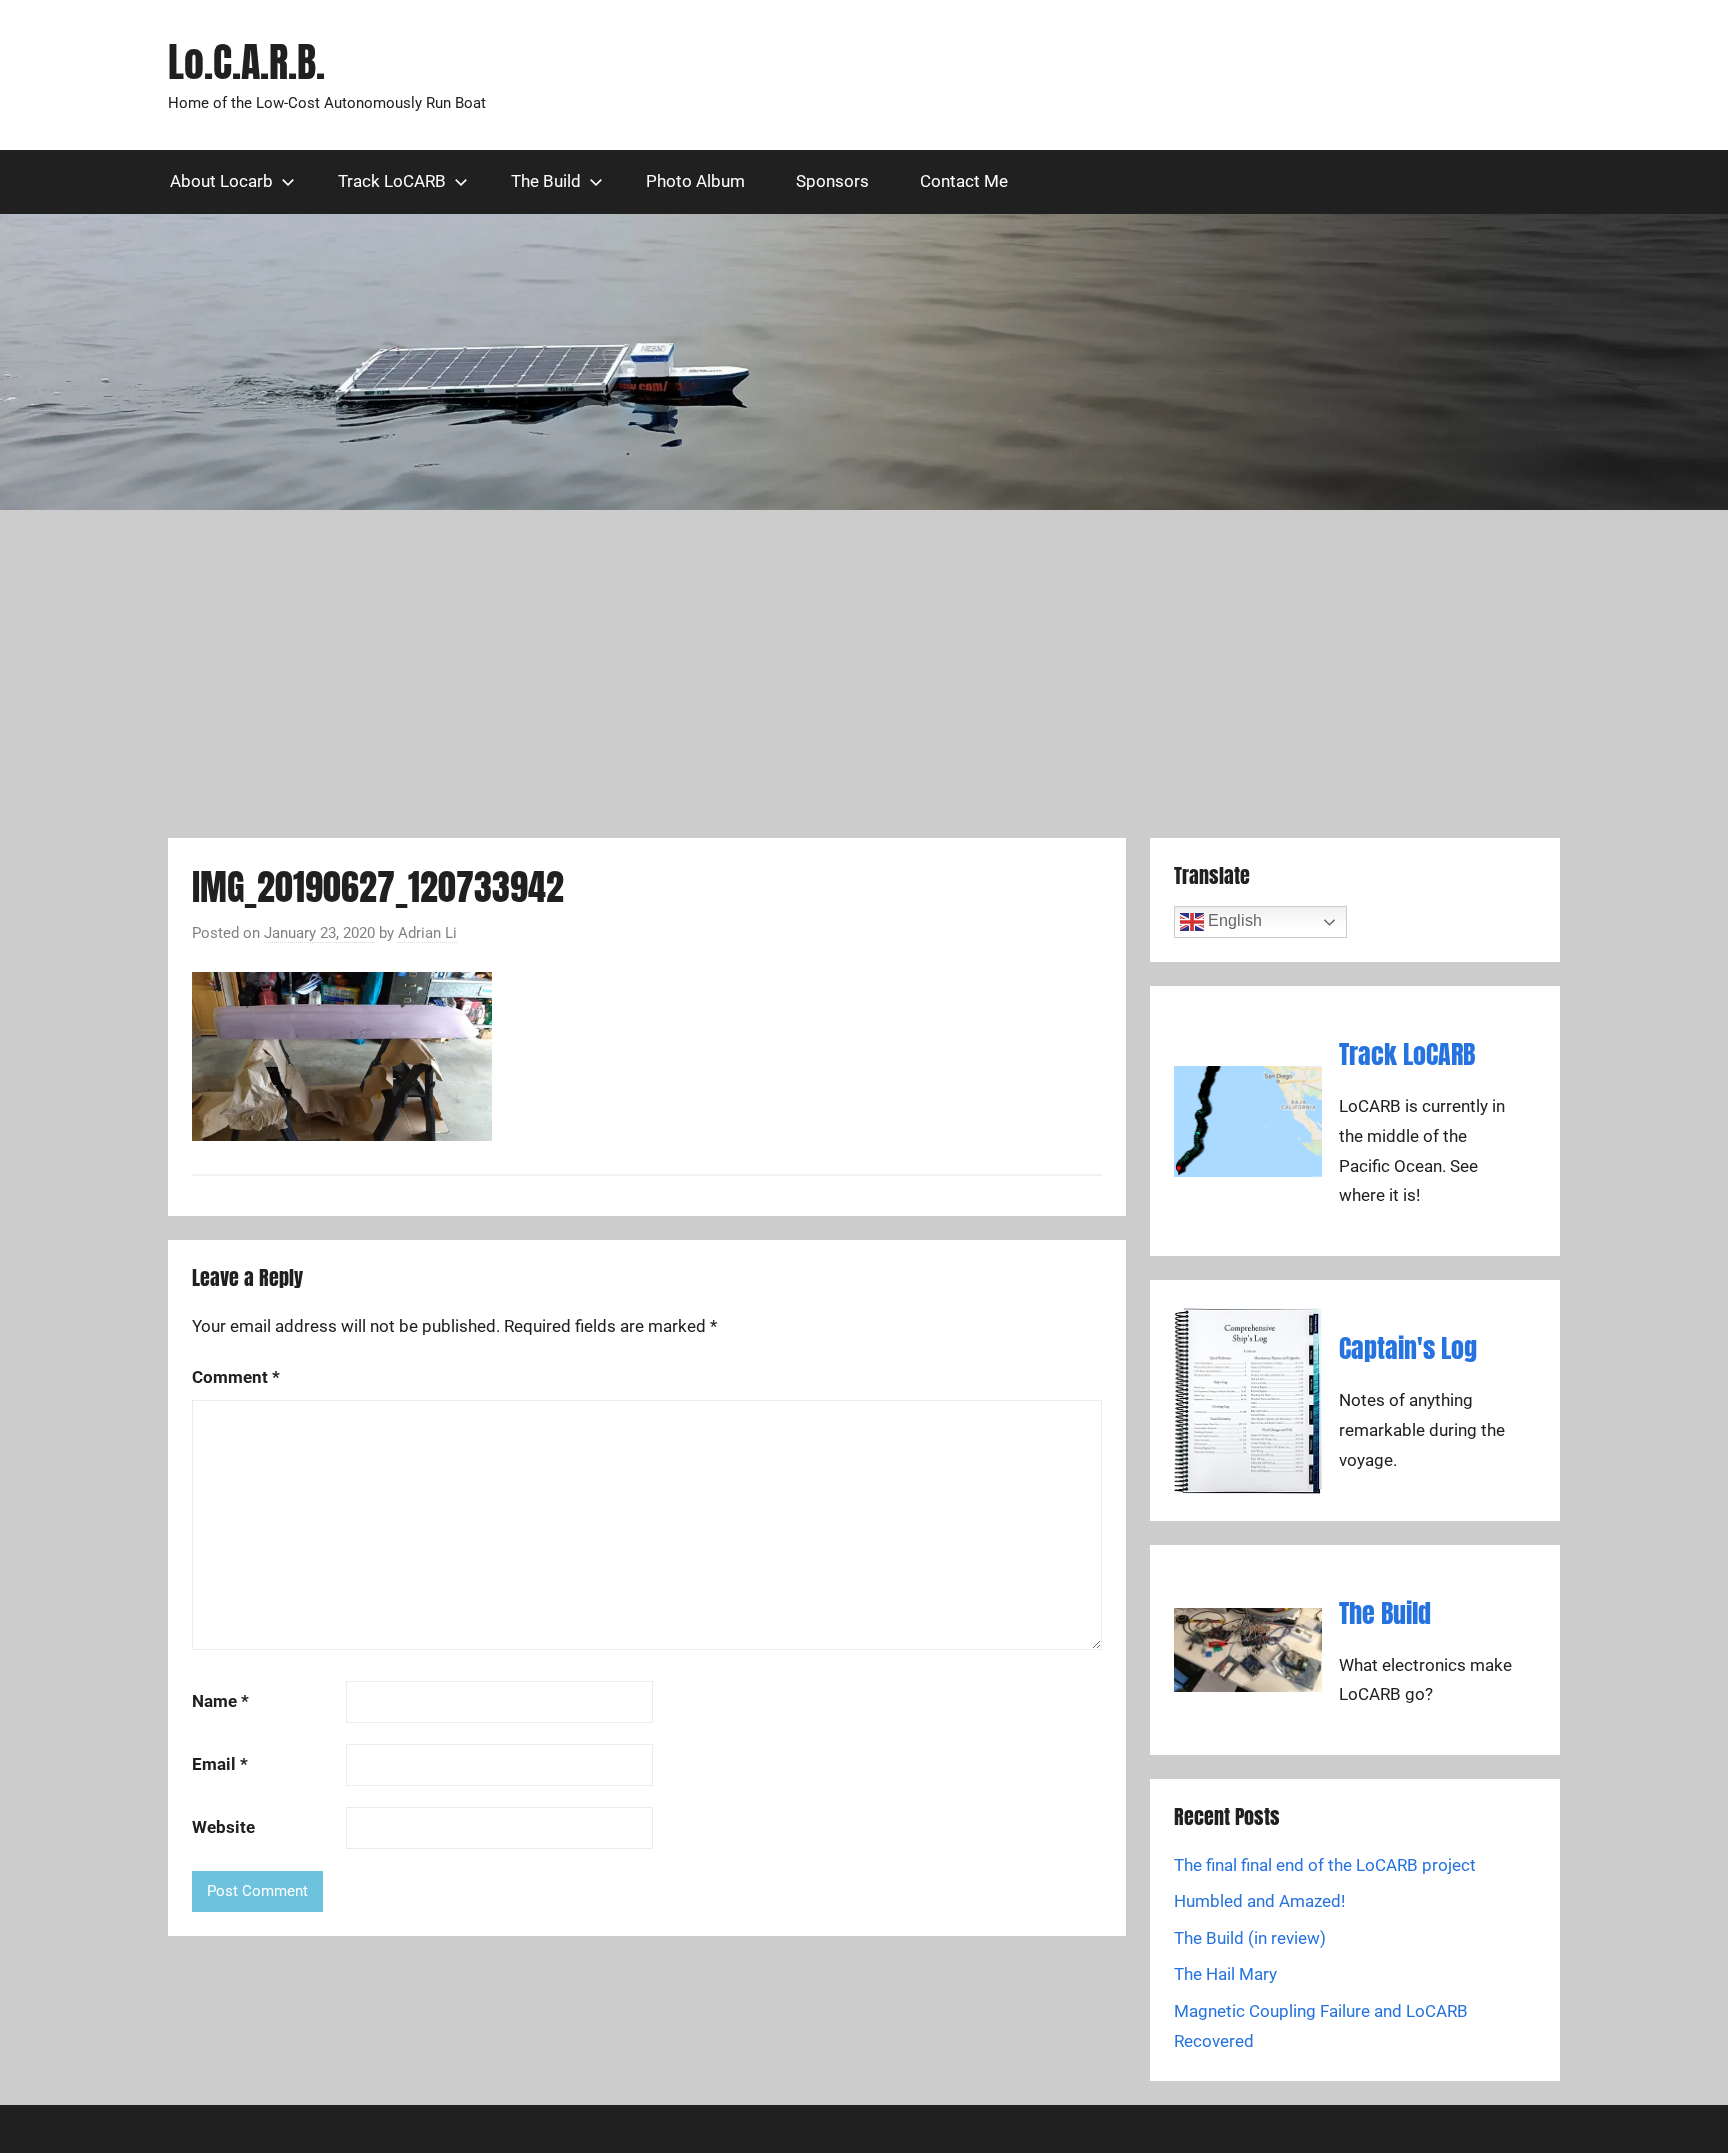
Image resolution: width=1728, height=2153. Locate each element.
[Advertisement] (864, 674)
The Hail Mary (1225, 1974)
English (1233, 921)
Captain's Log (1408, 1348)
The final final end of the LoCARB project (1325, 1865)
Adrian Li (427, 933)
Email (220, 1764)
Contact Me (964, 181)
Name (220, 1701)
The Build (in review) (1250, 1938)
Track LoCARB (392, 181)
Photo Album (695, 181)
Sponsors (832, 181)
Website (223, 1827)
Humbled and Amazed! (1259, 1901)
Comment (236, 1377)
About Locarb (221, 181)
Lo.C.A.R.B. (246, 62)
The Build (546, 181)
